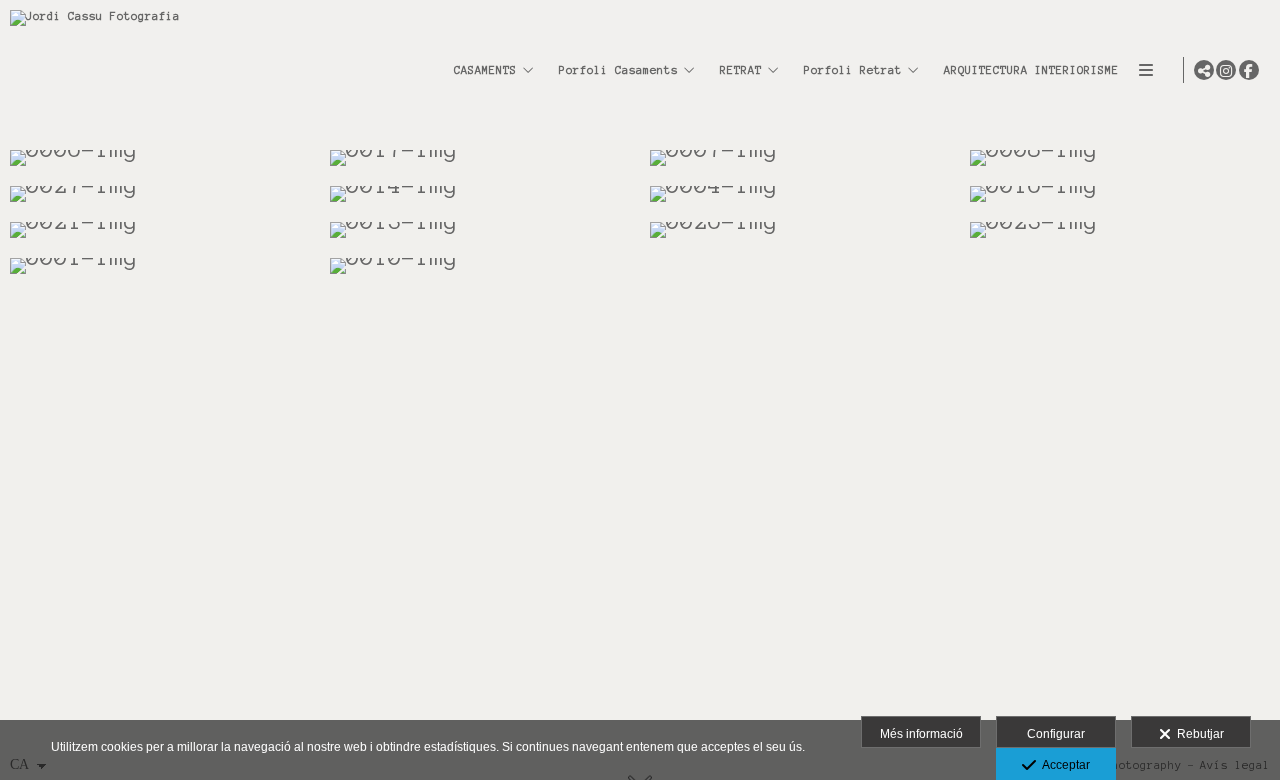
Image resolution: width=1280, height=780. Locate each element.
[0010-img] (480, 266)
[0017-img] (480, 158)
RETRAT (741, 70)
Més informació (921, 734)
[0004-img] (800, 194)
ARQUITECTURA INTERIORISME (1031, 70)
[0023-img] (1120, 230)
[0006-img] (160, 158)
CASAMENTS (485, 70)
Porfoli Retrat (853, 70)
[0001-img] (160, 266)
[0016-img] (1120, 194)
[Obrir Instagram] (1226, 70)
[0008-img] (1120, 158)
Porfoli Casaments (618, 70)
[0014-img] (480, 194)
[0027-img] (160, 194)
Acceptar (1063, 765)
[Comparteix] (1204, 70)
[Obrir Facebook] (1249, 70)
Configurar (1056, 734)
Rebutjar (1197, 734)
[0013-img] (480, 230)
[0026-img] (800, 230)
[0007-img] (800, 158)
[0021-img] (160, 230)
